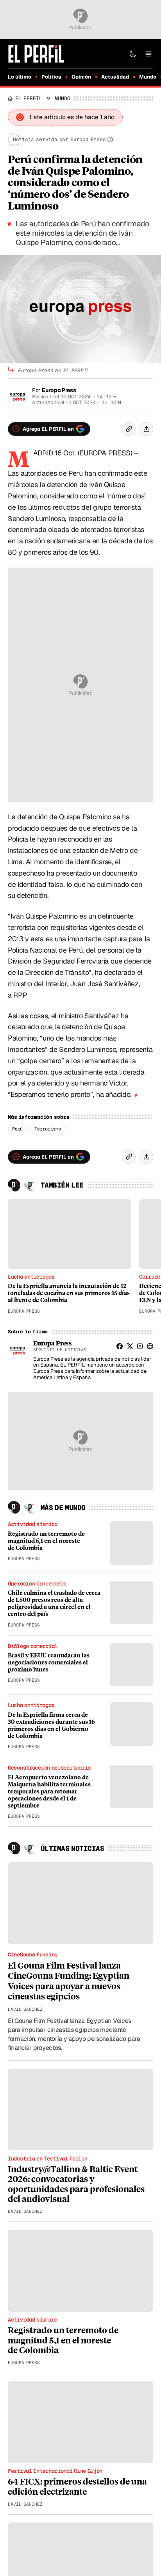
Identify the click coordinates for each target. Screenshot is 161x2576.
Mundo (148, 77)
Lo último (20, 77)
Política (51, 77)
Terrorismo (48, 1129)
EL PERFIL (29, 98)
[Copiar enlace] (129, 429)
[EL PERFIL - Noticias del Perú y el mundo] (36, 53)
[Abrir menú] (148, 54)
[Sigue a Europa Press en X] (130, 1346)
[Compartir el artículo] (146, 429)
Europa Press (59, 390)
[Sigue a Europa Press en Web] (150, 1346)
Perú (17, 1129)
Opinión (81, 77)
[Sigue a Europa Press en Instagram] (140, 1346)
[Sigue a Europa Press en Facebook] (120, 1346)
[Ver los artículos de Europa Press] (18, 1350)
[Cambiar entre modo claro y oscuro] (133, 54)
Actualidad (115, 77)
